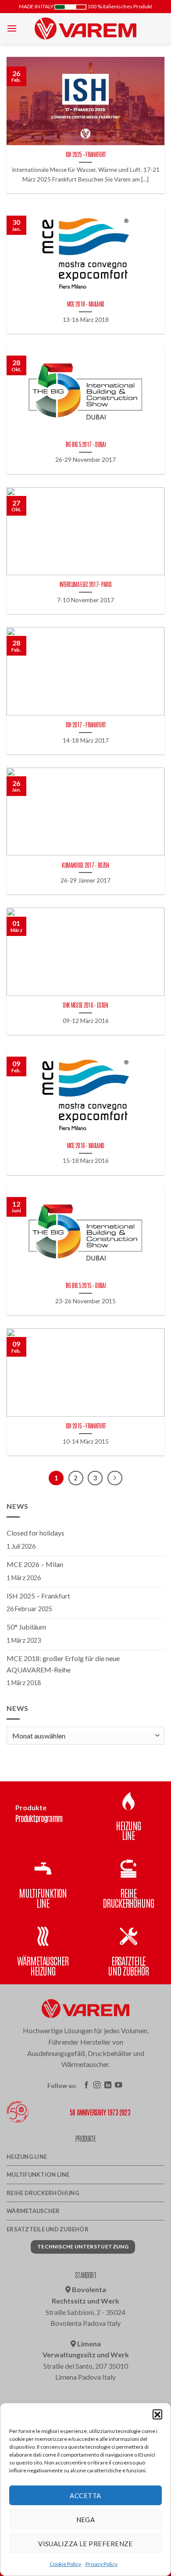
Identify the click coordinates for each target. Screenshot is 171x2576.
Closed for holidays (36, 1533)
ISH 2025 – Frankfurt (85, 154)
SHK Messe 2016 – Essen (85, 1005)
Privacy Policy (102, 2564)
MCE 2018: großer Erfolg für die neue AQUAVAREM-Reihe (63, 1664)
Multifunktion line (38, 2175)
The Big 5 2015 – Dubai (85, 1285)
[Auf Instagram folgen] (97, 2085)
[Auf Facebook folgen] (86, 2085)
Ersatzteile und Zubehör (48, 2229)
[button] (157, 2414)
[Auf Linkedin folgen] (108, 2085)
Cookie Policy (65, 2564)
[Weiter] (115, 1478)
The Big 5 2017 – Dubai (85, 444)
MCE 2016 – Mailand (86, 1145)
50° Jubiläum (26, 1627)
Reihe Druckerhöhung (43, 2193)
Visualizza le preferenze (85, 2544)
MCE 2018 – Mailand (86, 304)
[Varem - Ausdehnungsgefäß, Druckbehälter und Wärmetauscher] (85, 28)
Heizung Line (27, 2157)
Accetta (85, 2496)
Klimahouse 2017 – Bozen (85, 865)
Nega (86, 2520)
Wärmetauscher (33, 2211)
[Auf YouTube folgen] (118, 2085)
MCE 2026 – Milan (35, 1564)
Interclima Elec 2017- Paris (86, 584)
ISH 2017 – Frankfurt (85, 724)
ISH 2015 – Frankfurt (85, 1426)
